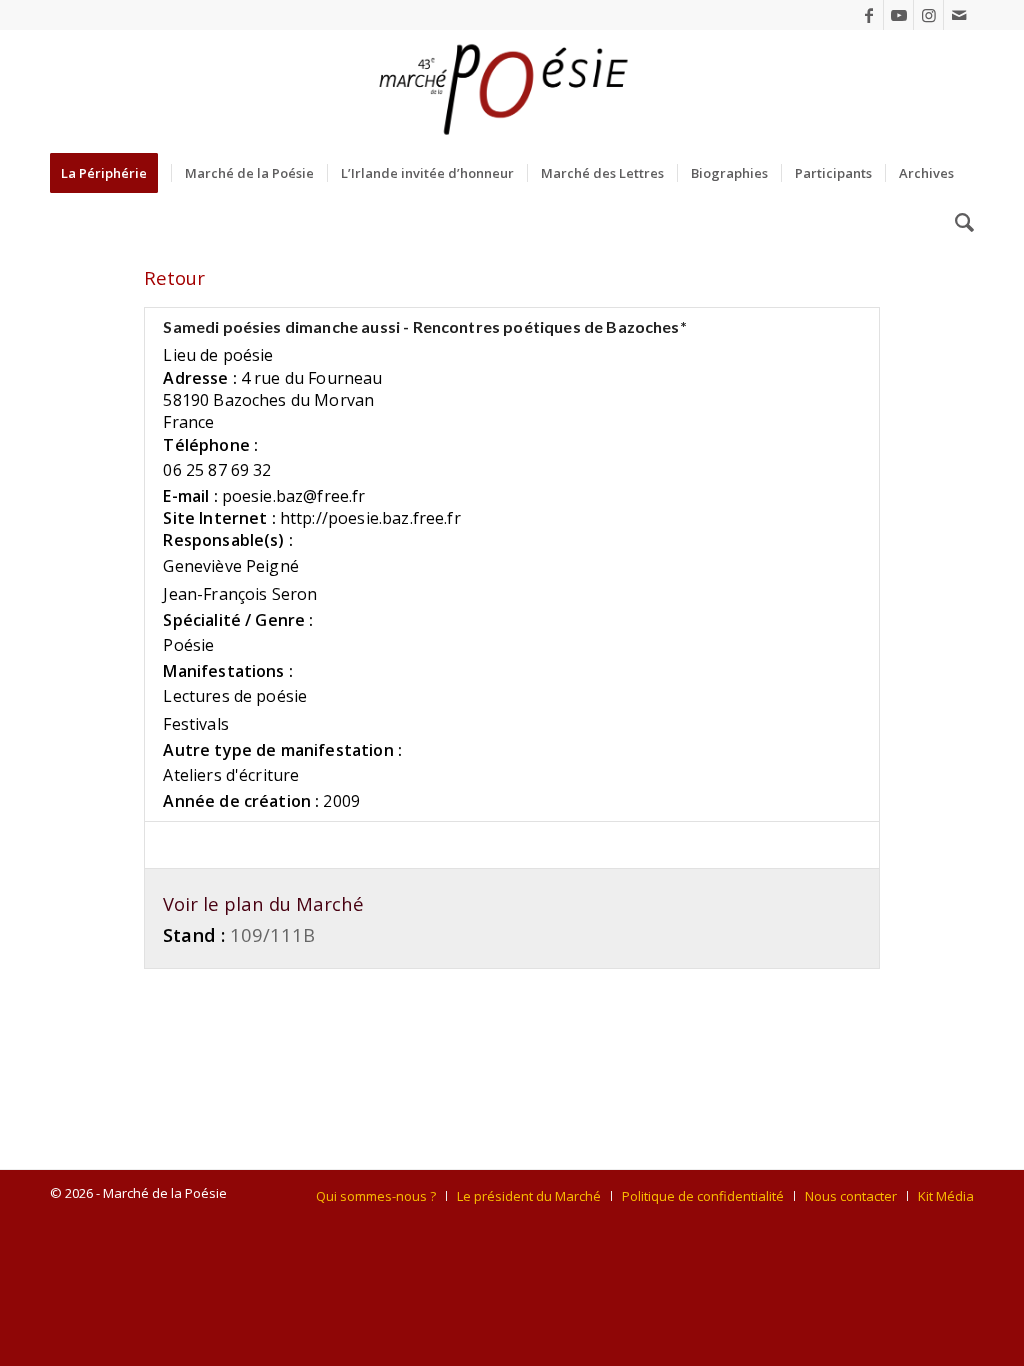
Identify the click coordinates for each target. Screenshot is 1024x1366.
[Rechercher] (958, 223)
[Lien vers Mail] (959, 15)
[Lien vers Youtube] (898, 15)
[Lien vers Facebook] (868, 15)
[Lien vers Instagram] (928, 15)
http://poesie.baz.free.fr (370, 518)
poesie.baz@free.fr (294, 496)
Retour (174, 277)
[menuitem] (110, 173)
